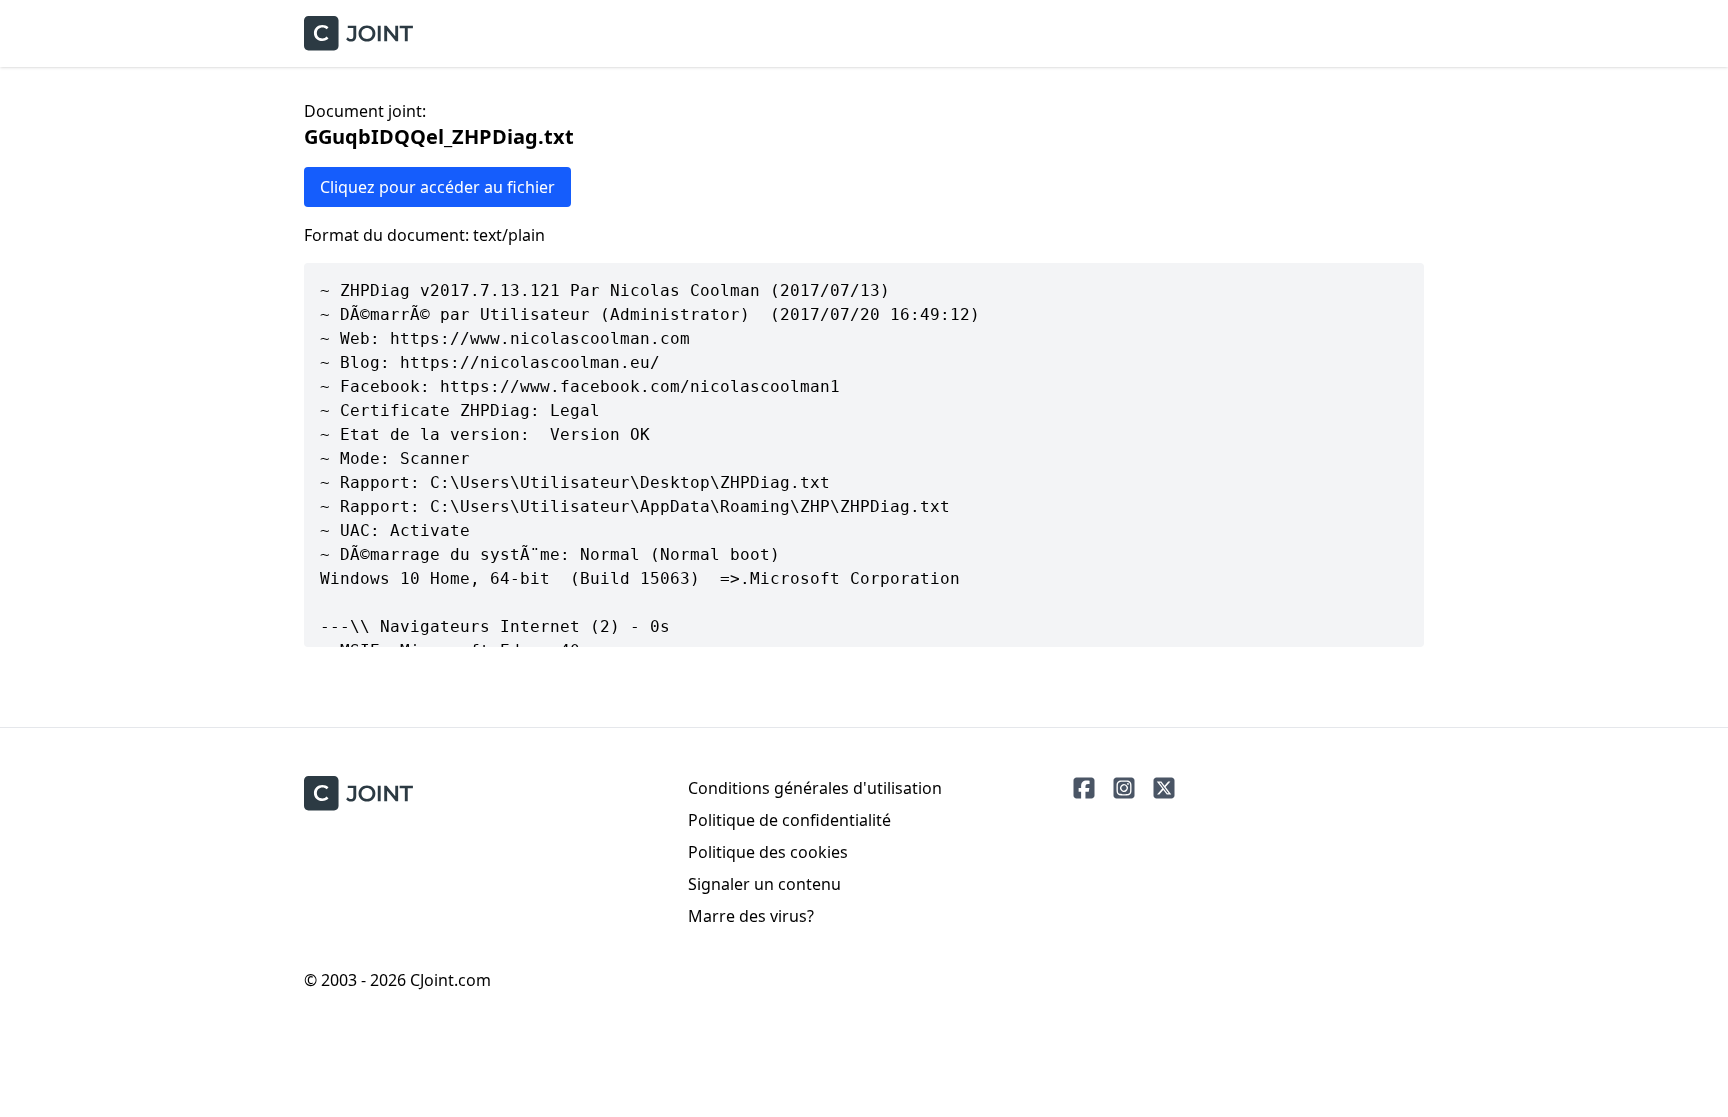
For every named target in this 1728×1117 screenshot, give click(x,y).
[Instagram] (1124, 788)
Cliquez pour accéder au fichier (437, 187)
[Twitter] (1164, 788)
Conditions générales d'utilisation (815, 788)
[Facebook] (1084, 788)
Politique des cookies (768, 852)
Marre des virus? (751, 916)
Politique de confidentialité (789, 820)
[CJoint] (358, 793)
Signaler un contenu (764, 884)
